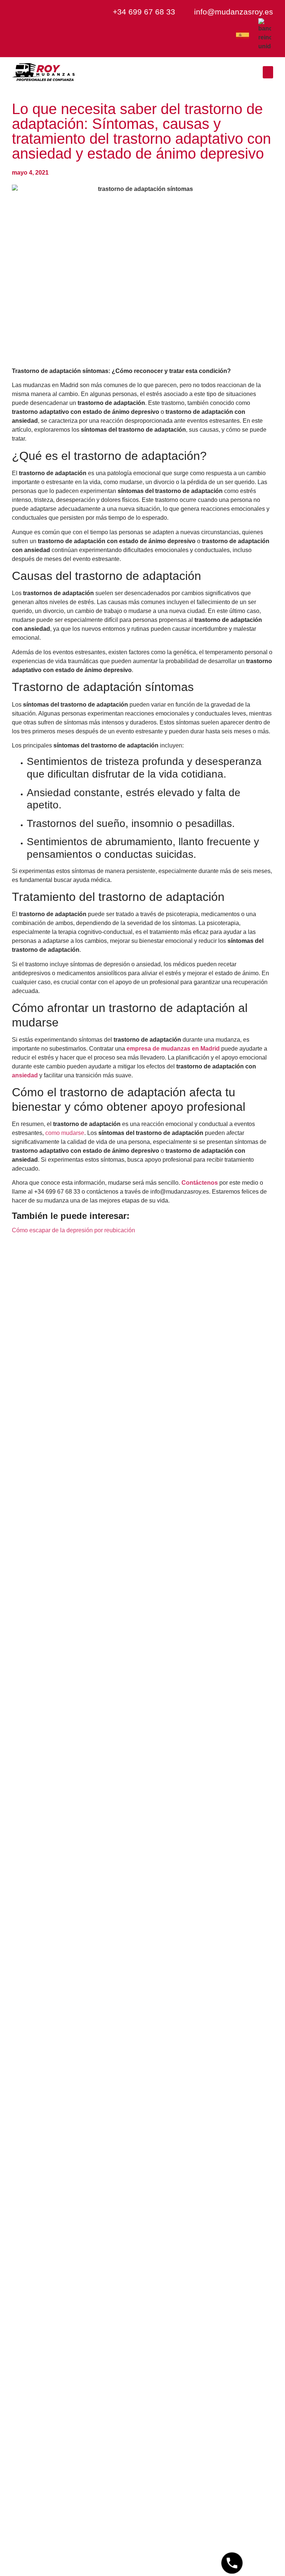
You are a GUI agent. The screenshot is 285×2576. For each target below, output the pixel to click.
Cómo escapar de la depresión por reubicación (73, 1230)
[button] (268, 72)
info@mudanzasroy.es (234, 12)
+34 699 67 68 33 (144, 12)
